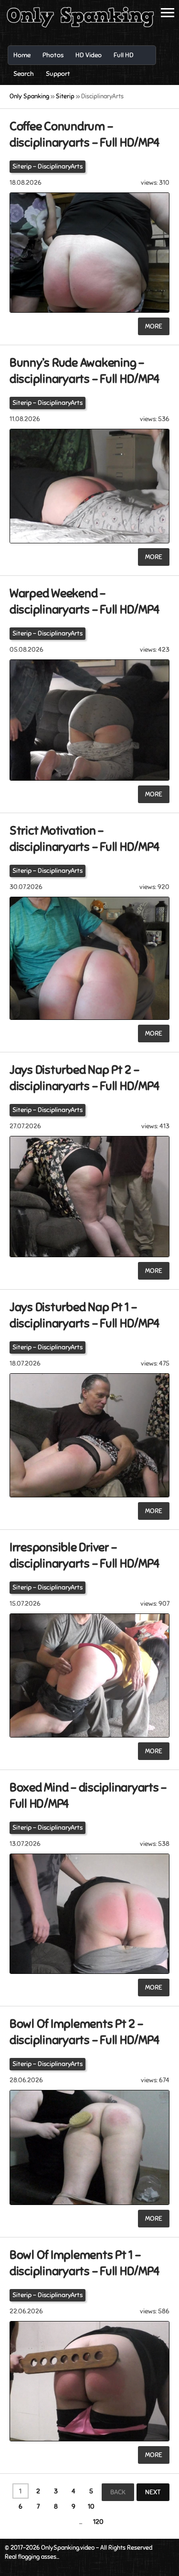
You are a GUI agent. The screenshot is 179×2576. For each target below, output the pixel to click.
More (154, 326)
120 (98, 2522)
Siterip (22, 166)
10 (91, 2507)
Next (153, 2492)
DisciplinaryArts (60, 166)
